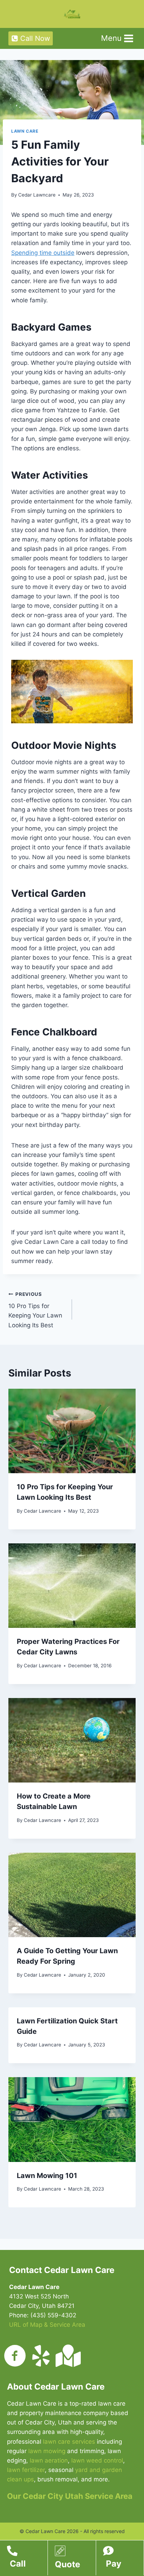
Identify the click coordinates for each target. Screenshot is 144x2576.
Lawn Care (25, 131)
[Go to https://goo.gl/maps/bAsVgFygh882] (67, 2356)
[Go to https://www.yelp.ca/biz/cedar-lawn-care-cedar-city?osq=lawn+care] (41, 2356)
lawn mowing (47, 2451)
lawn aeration (49, 2460)
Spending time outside (43, 253)
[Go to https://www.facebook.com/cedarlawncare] (15, 2356)
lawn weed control (97, 2460)
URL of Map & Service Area (47, 2325)
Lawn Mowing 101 (47, 2176)
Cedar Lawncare (37, 195)
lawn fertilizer (26, 2470)
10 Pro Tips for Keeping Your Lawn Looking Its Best (35, 1310)
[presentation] (72, 1431)
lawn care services (69, 2442)
